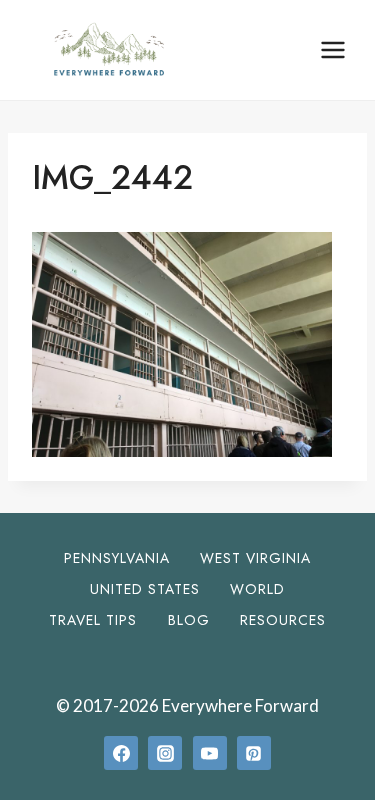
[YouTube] (210, 753)
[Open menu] (332, 49)
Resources (283, 620)
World (257, 589)
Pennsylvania (117, 558)
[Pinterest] (254, 753)
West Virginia (255, 558)
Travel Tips (93, 620)
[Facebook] (121, 753)
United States (145, 589)
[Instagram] (165, 753)
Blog (189, 620)
